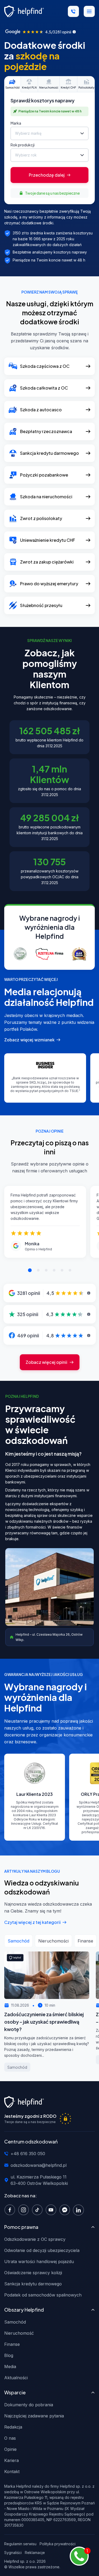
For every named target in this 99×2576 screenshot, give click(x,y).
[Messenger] (66, 2210)
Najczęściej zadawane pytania (34, 2416)
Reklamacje (35, 2553)
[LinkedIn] (80, 2210)
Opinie (10, 2449)
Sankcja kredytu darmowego (33, 2284)
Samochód (15, 2322)
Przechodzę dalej (47, 175)
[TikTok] (39, 2210)
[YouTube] (52, 2210)
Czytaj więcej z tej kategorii (32, 1922)
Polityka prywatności (58, 2544)
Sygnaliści (13, 2553)
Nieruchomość (19, 2333)
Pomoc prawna (21, 2227)
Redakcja (13, 2427)
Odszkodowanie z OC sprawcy (35, 2239)
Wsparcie (15, 2392)
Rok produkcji (23, 145)
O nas (10, 2438)
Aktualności (16, 2378)
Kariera (11, 2460)
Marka (16, 123)
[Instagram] (25, 2210)
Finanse (12, 2344)
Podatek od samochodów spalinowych (43, 2295)
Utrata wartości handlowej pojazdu (39, 2261)
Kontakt (12, 2472)
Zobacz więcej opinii (46, 1362)
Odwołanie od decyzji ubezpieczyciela (42, 2250)
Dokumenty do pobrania (29, 2405)
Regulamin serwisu (20, 2544)
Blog (9, 2355)
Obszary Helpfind (24, 2310)
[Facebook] (11, 2210)
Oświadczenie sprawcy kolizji (33, 2273)
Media (10, 2367)
